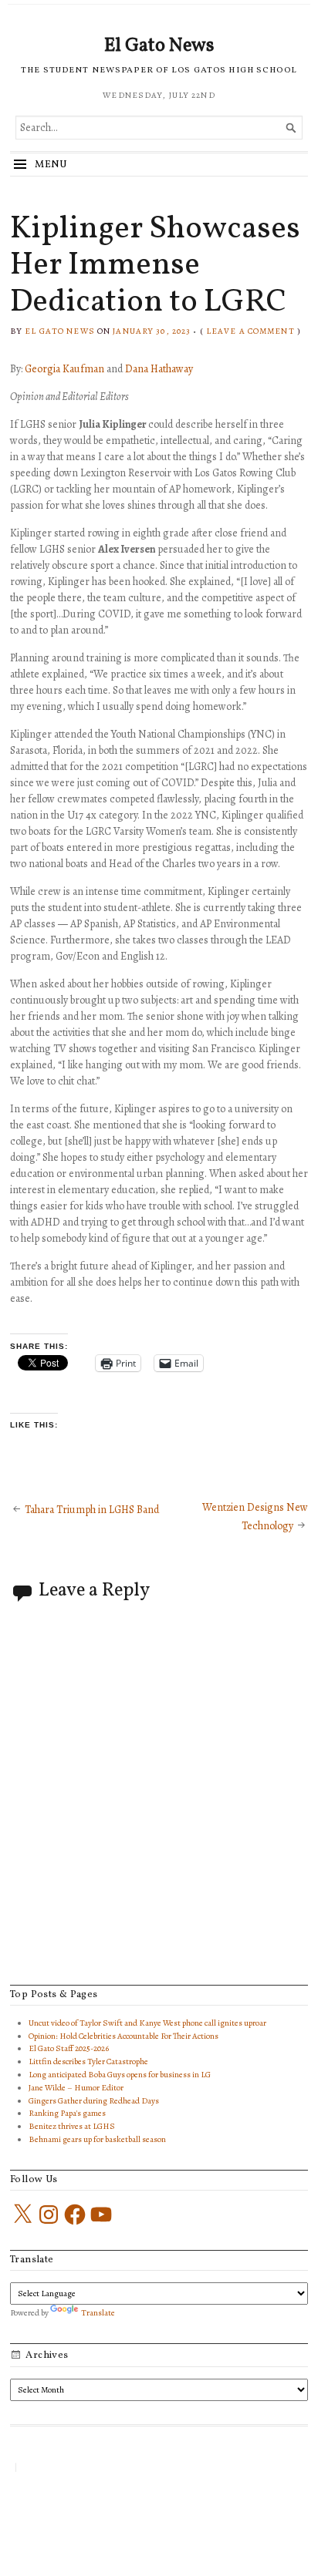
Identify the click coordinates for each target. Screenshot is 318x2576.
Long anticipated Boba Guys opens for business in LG (120, 2075)
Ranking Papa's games (67, 2113)
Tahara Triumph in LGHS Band (92, 1510)
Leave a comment (250, 331)
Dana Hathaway (159, 369)
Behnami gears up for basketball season (97, 2139)
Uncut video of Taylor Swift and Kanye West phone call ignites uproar (147, 2023)
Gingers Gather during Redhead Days (94, 2101)
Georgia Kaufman (64, 369)
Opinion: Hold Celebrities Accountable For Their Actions (123, 2036)
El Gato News (159, 46)
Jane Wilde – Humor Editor (76, 2088)
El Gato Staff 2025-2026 (69, 2048)
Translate (98, 2313)
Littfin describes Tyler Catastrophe (88, 2061)
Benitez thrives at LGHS (72, 2126)
